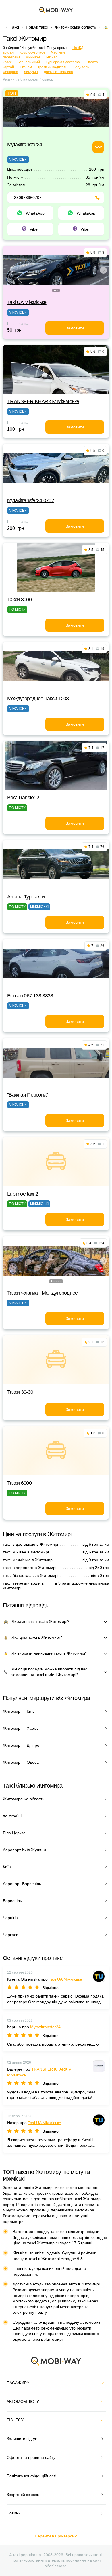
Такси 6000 (19, 1483)
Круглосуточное (32, 52)
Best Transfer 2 (23, 798)
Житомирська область (75, 27)
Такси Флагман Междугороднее (43, 1293)
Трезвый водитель (53, 67)
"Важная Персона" (27, 1095)
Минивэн (33, 57)
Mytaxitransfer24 (25, 145)
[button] (55, 291)
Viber (34, 229)
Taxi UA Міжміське (27, 302)
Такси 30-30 (20, 1392)
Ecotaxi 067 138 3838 (30, 996)
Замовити (75, 328)
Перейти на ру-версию (56, 2536)
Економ (26, 67)
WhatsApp (35, 213)
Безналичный (29, 62)
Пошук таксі (37, 27)
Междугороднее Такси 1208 (38, 699)
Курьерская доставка (63, 62)
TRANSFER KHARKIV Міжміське (43, 401)
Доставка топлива (58, 72)
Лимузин (31, 72)
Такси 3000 (19, 600)
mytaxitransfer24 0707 (31, 500)
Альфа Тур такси (26, 897)
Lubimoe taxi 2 (23, 1194)
